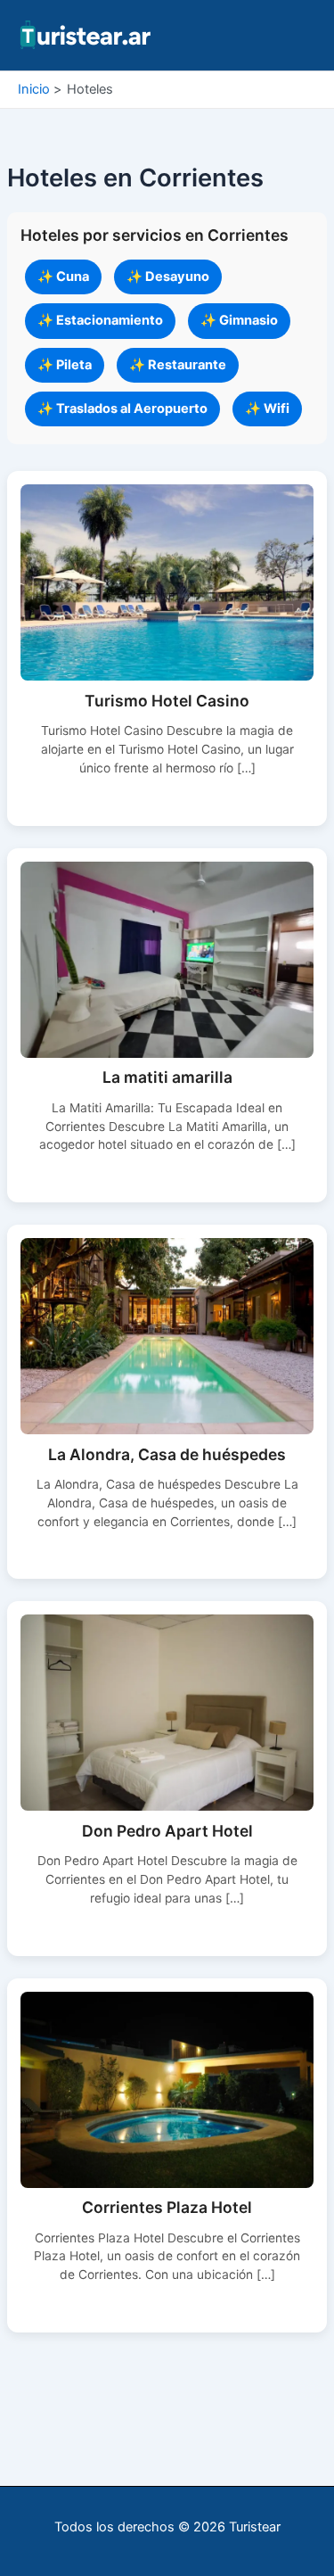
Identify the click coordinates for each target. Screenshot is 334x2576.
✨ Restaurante (178, 365)
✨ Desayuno (168, 277)
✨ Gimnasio (239, 320)
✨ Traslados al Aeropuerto (122, 409)
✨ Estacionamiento (100, 320)
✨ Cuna (63, 277)
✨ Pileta (65, 365)
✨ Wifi (267, 409)
